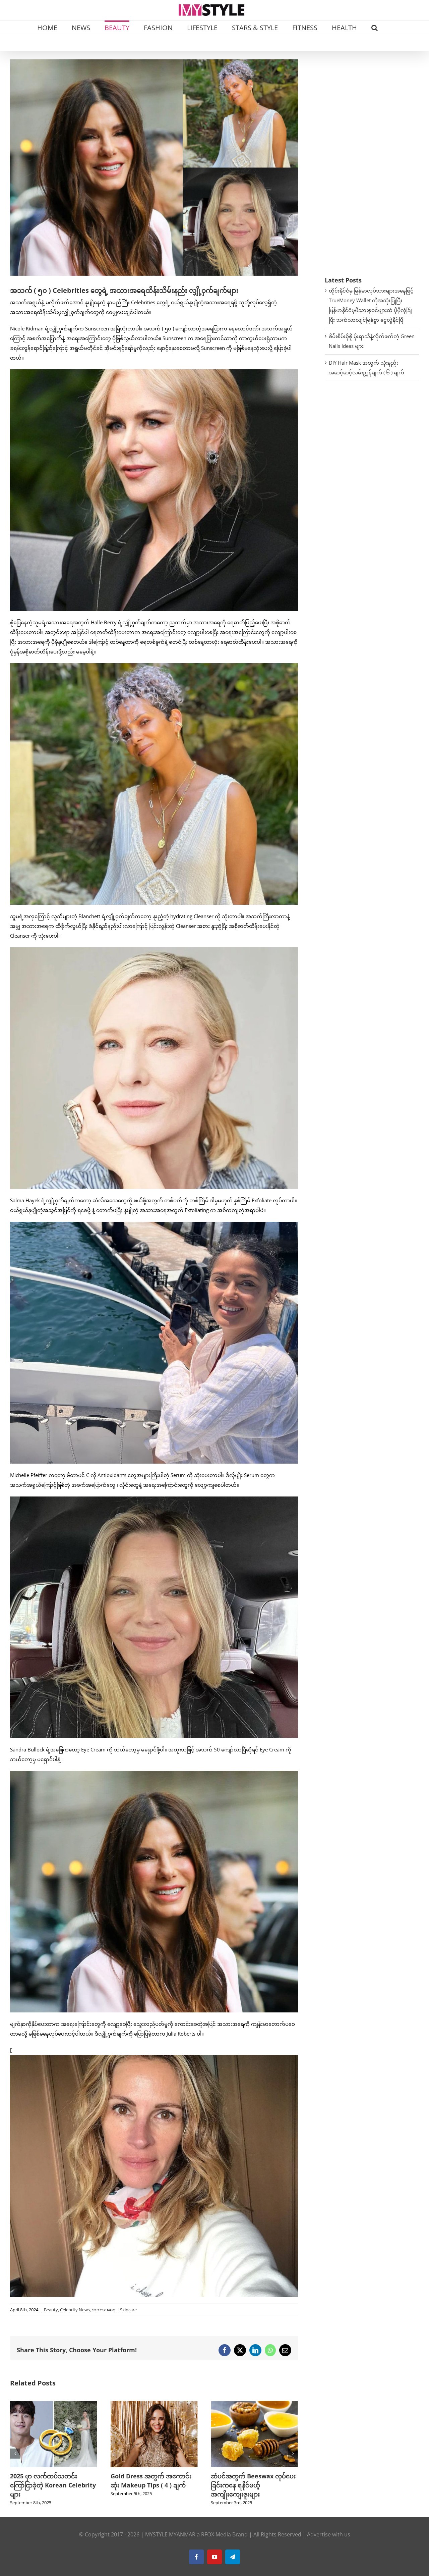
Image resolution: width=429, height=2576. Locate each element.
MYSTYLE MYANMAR (170, 2534)
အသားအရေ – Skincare (114, 2310)
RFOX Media (216, 2534)
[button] (375, 27)
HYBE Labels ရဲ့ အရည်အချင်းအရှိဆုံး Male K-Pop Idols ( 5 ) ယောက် (152, 2485)
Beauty (51, 2310)
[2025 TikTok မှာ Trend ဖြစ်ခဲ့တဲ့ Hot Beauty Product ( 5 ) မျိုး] (254, 2404)
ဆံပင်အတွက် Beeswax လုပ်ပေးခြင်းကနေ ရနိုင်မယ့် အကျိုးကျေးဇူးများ (52, 2485)
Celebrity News (75, 2310)
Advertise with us (329, 2534)
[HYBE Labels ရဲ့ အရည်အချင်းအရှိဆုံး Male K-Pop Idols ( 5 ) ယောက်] (154, 2404)
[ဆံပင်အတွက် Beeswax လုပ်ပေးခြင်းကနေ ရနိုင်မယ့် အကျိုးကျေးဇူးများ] (54, 2404)
